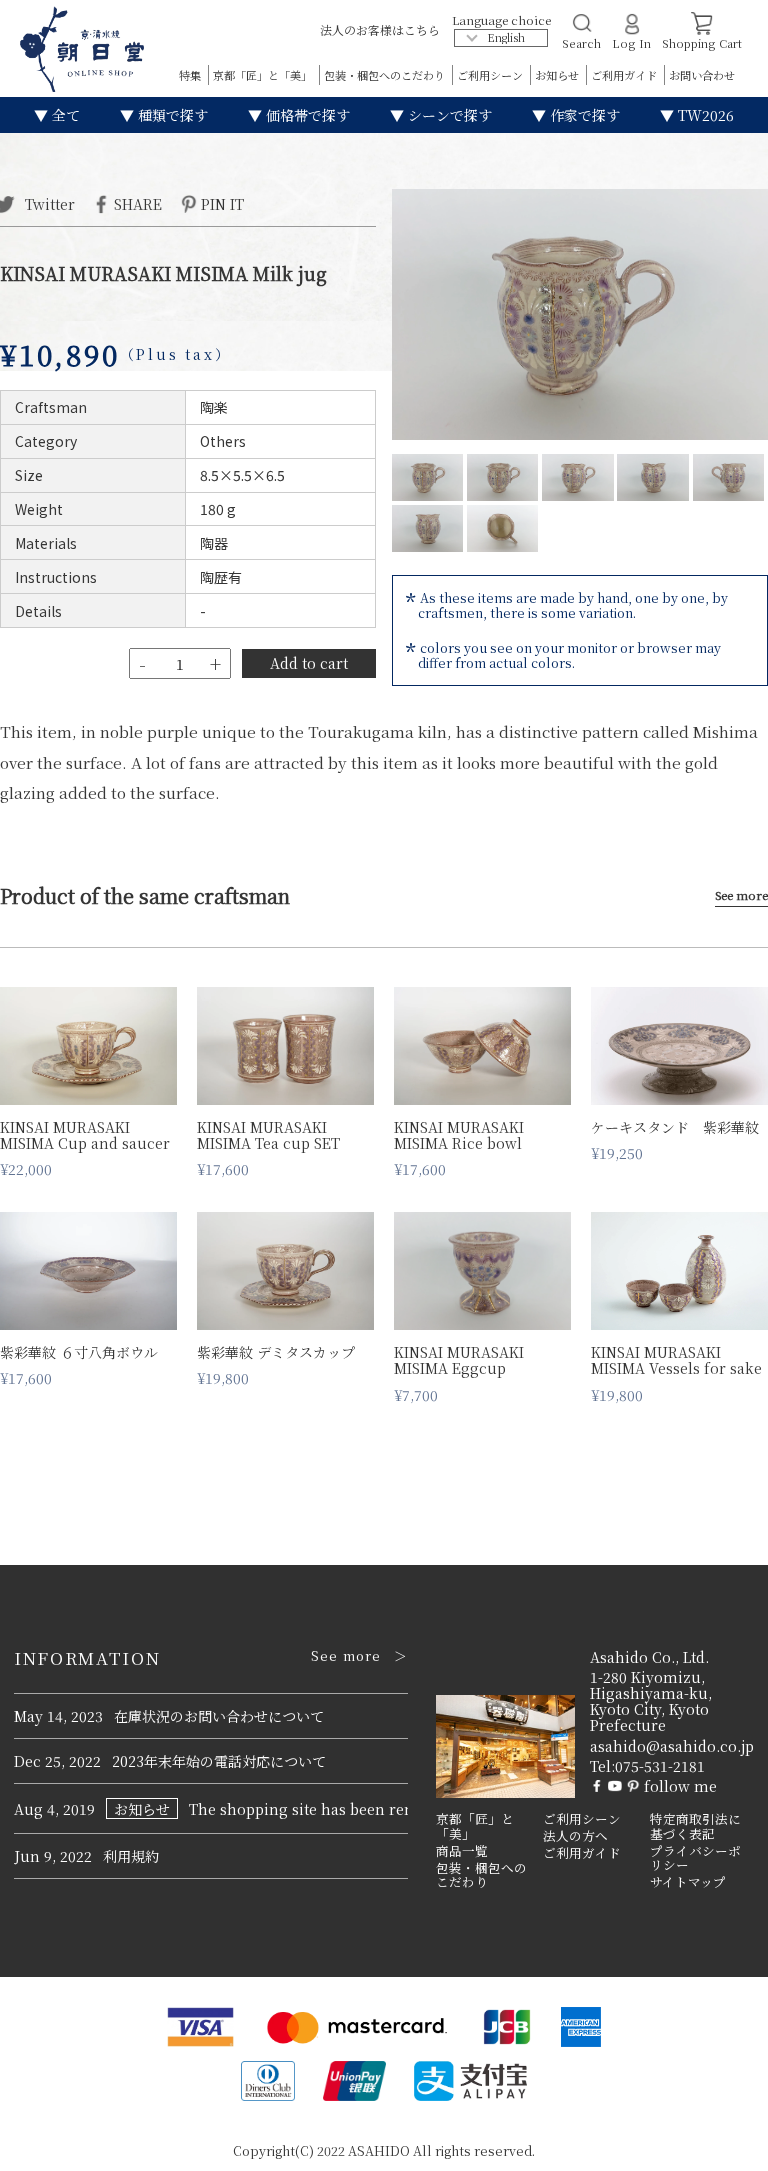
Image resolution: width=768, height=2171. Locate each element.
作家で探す (583, 115)
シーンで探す (448, 115)
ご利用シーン (491, 75)
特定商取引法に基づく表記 (695, 1826)
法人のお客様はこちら (380, 29)
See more (741, 895)
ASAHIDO (379, 2150)
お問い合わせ (702, 75)
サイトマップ (688, 1882)
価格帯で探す (306, 115)
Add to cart (309, 663)
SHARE (138, 203)
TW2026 (704, 115)
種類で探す (171, 115)
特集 (191, 75)
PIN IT (222, 203)
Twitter (48, 203)
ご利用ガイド (625, 75)
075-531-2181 (660, 1766)
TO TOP (721, 2143)
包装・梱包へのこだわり (386, 75)
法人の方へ (575, 1836)
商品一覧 (462, 1851)
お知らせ (558, 75)
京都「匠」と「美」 (264, 75)
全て (64, 115)
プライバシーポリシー (695, 1858)
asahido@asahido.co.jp (672, 1746)
